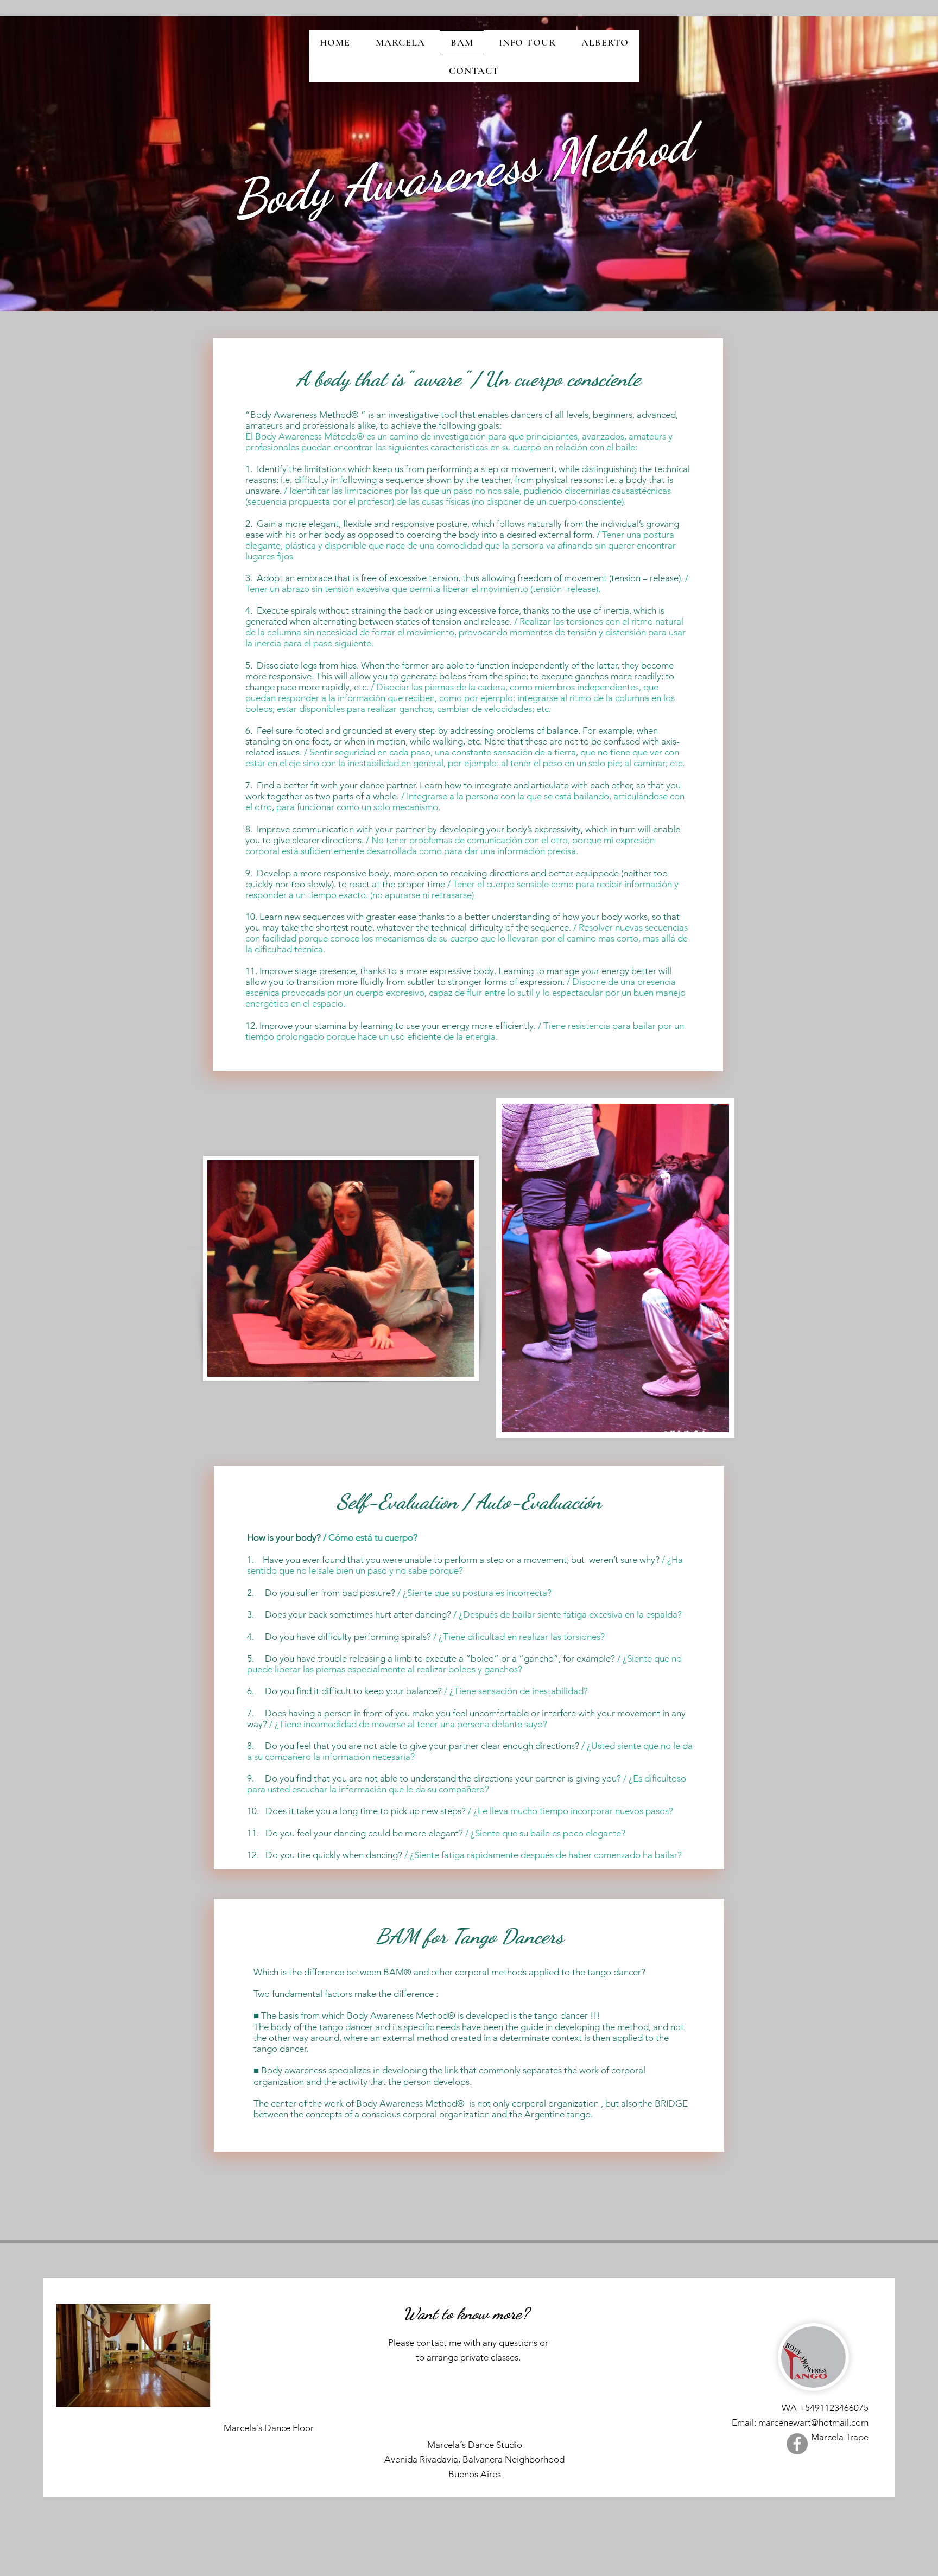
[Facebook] (797, 2444)
